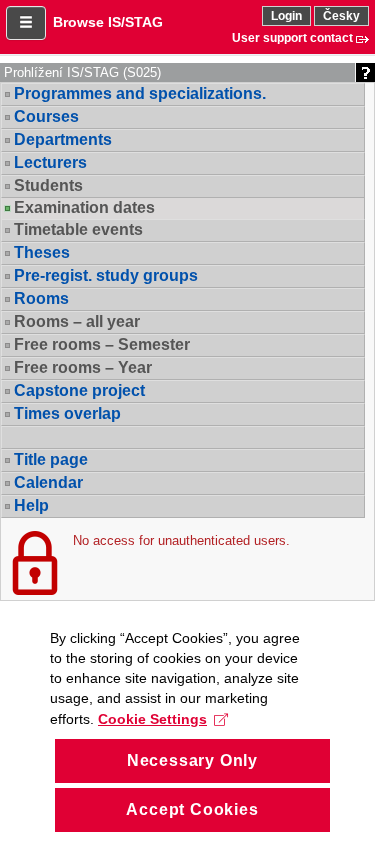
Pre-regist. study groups (106, 275)
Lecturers (50, 162)
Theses (42, 252)
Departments (63, 139)
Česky (341, 16)
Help (31, 505)
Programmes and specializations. (140, 93)
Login (286, 16)
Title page (51, 459)
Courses (46, 116)
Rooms (41, 298)
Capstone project (79, 390)
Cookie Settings (152, 719)
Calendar (48, 482)
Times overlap (67, 413)
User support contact (292, 38)
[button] (26, 23)
